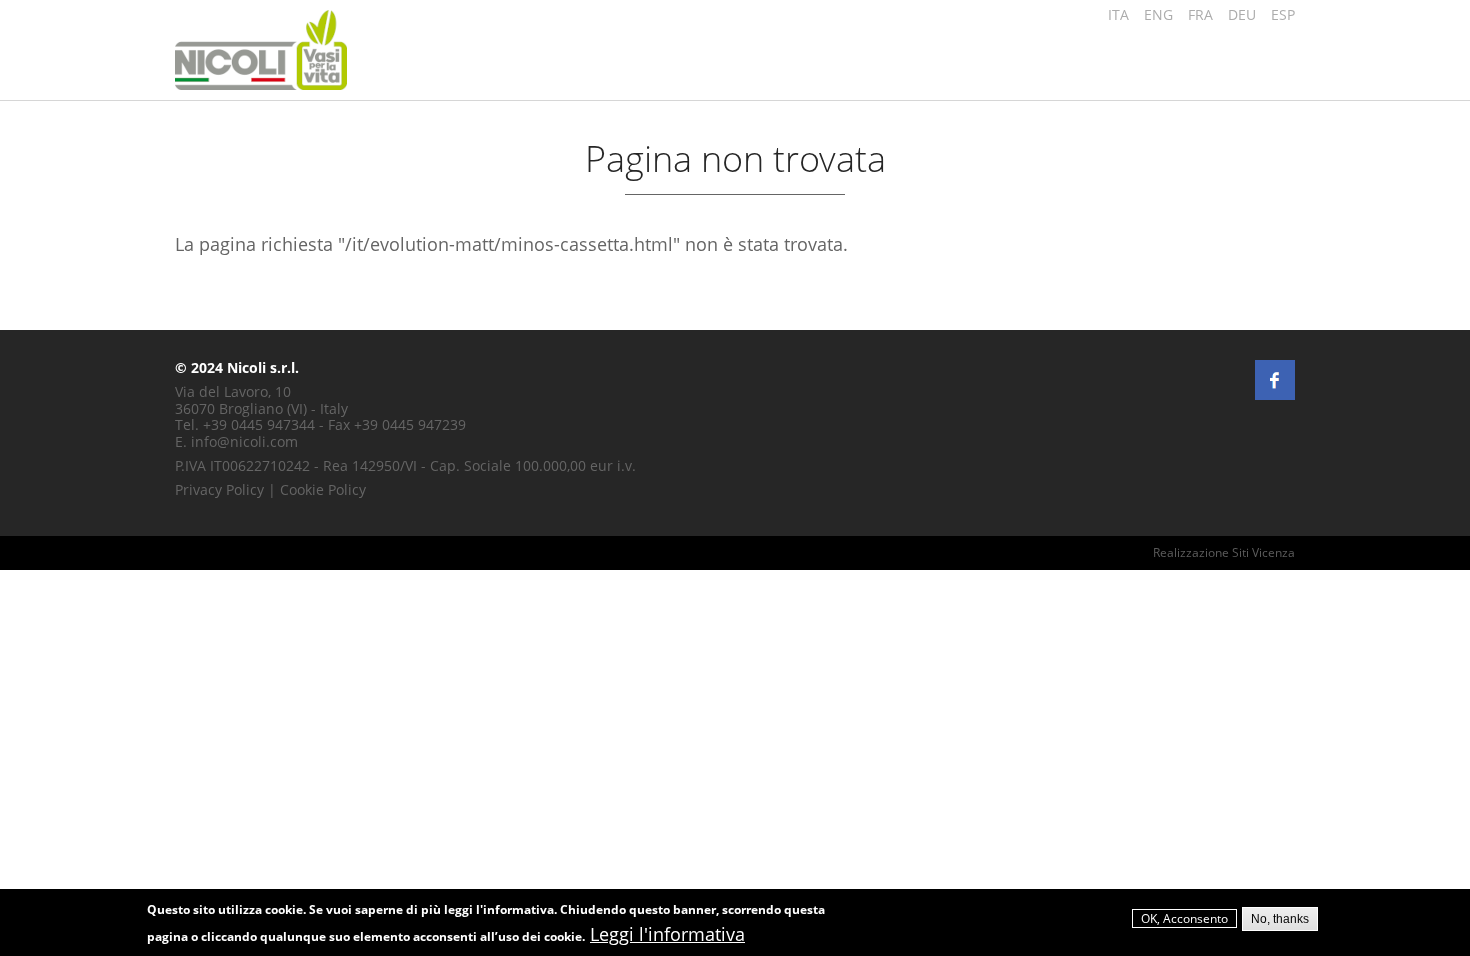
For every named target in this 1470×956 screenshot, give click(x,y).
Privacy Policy (219, 489)
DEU (1242, 14)
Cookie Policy (323, 489)
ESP (1283, 14)
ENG (1158, 14)
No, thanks (1280, 919)
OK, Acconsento (1184, 919)
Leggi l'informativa (667, 934)
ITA (1118, 14)
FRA (1200, 14)
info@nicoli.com (244, 441)
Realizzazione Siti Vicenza (1224, 552)
